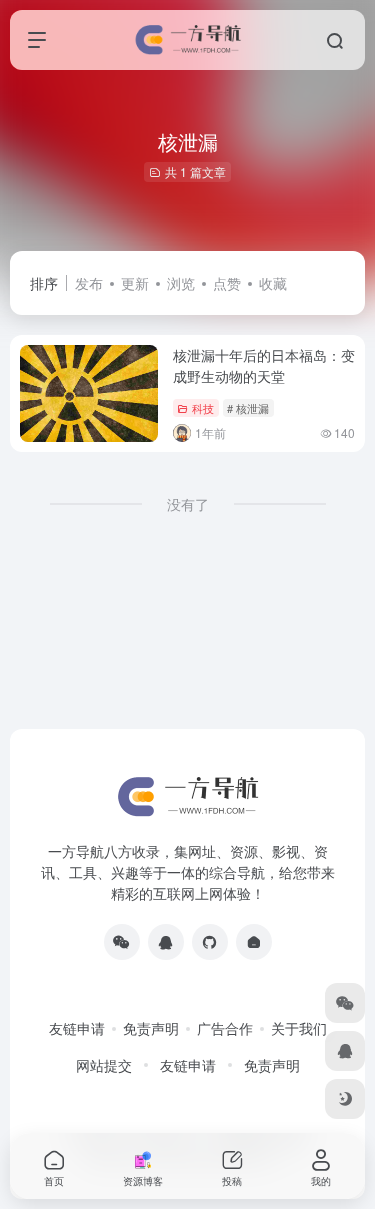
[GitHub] (210, 942)
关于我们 (299, 1028)
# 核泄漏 (248, 408)
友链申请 (77, 1028)
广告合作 (225, 1028)
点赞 (227, 283)
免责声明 (151, 1028)
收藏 (273, 283)
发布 (89, 283)
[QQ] (166, 942)
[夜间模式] (345, 1099)
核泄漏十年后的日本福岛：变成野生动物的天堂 (264, 365)
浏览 (181, 283)
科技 (203, 408)
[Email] (254, 942)
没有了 (188, 504)
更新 (135, 283)
